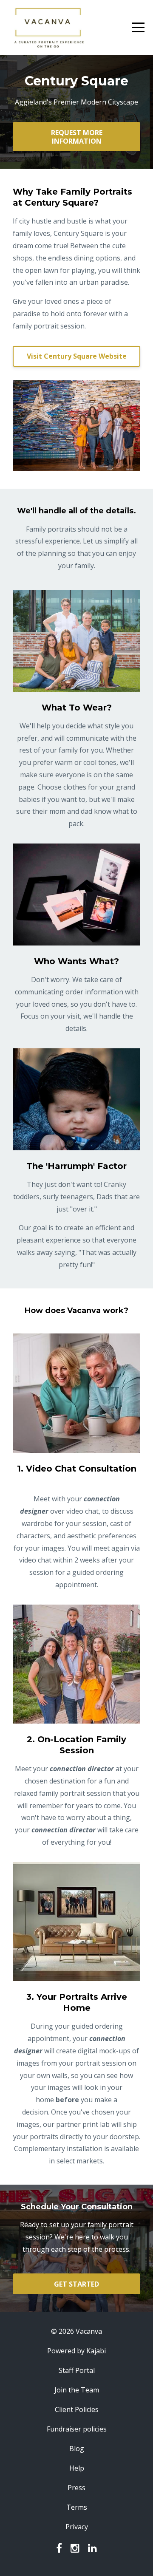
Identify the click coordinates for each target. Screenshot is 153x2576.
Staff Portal (77, 2370)
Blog (77, 2449)
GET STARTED (76, 2284)
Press (76, 2488)
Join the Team (77, 2390)
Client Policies (77, 2409)
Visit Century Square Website (77, 356)
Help (77, 2468)
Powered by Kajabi (76, 2351)
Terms (77, 2507)
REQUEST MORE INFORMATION (77, 137)
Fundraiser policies (77, 2429)
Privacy (77, 2527)
